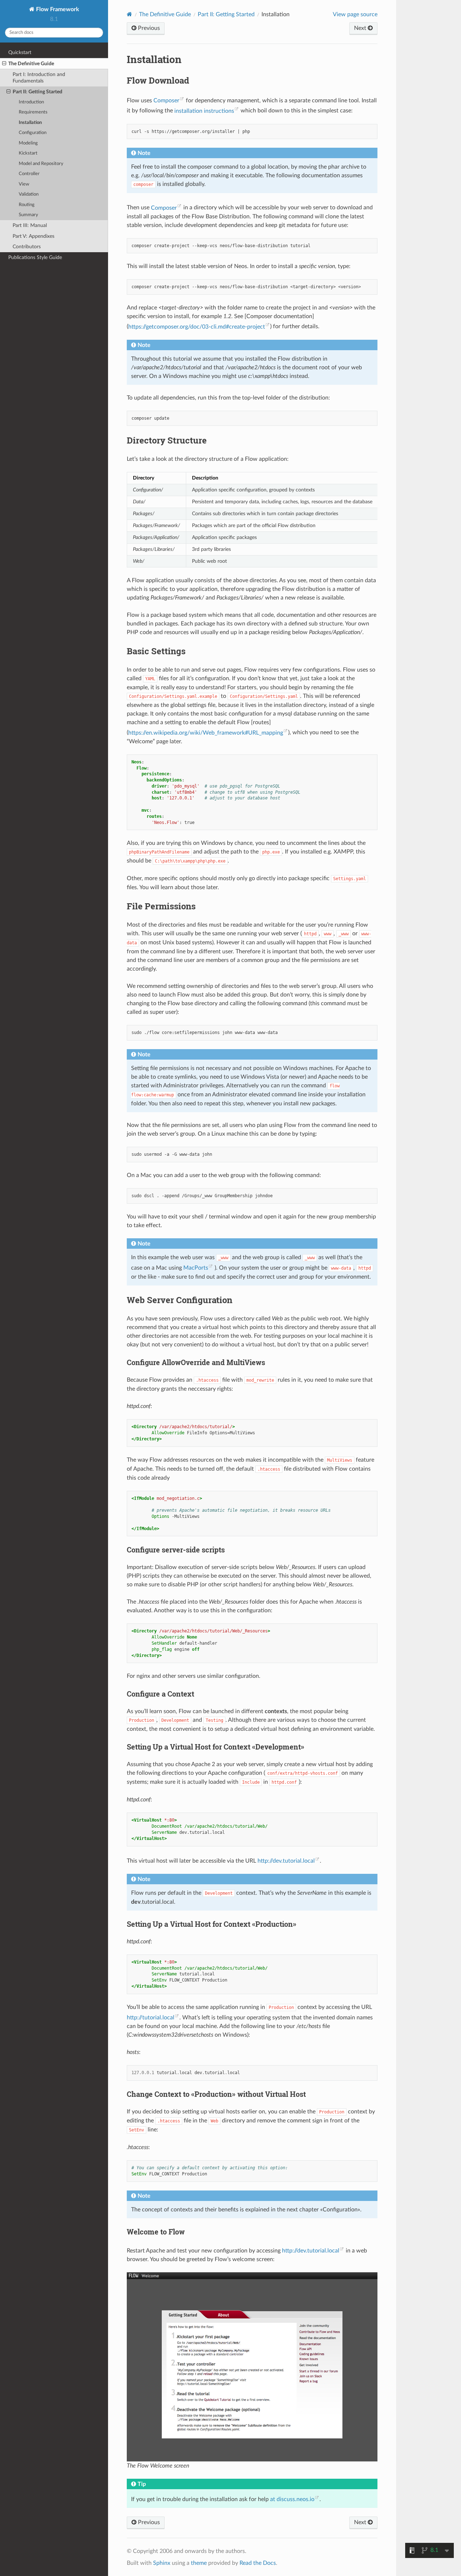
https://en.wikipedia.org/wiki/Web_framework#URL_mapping (206, 733)
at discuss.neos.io (292, 2499)
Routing (27, 205)
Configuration (33, 133)
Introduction (31, 102)
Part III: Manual (30, 225)
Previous (148, 28)
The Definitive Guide (31, 64)
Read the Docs (258, 2563)
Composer (166, 101)
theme (199, 2563)
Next (361, 28)
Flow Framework (57, 9)
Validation (29, 194)
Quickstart (20, 52)
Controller (29, 174)
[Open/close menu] (4, 64)
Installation (30, 123)
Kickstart (28, 153)
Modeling (28, 143)
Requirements (33, 112)
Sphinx (162, 2563)
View (24, 184)
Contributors (27, 247)
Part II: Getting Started (37, 92)
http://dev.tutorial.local (286, 1861)
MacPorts (196, 1268)
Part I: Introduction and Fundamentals (39, 78)
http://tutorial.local (151, 2018)
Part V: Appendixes (33, 236)
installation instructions (204, 111)
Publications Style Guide (35, 257)
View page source (355, 14)
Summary (28, 215)
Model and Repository (41, 164)
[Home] (129, 14)
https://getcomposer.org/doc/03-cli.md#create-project (197, 327)
